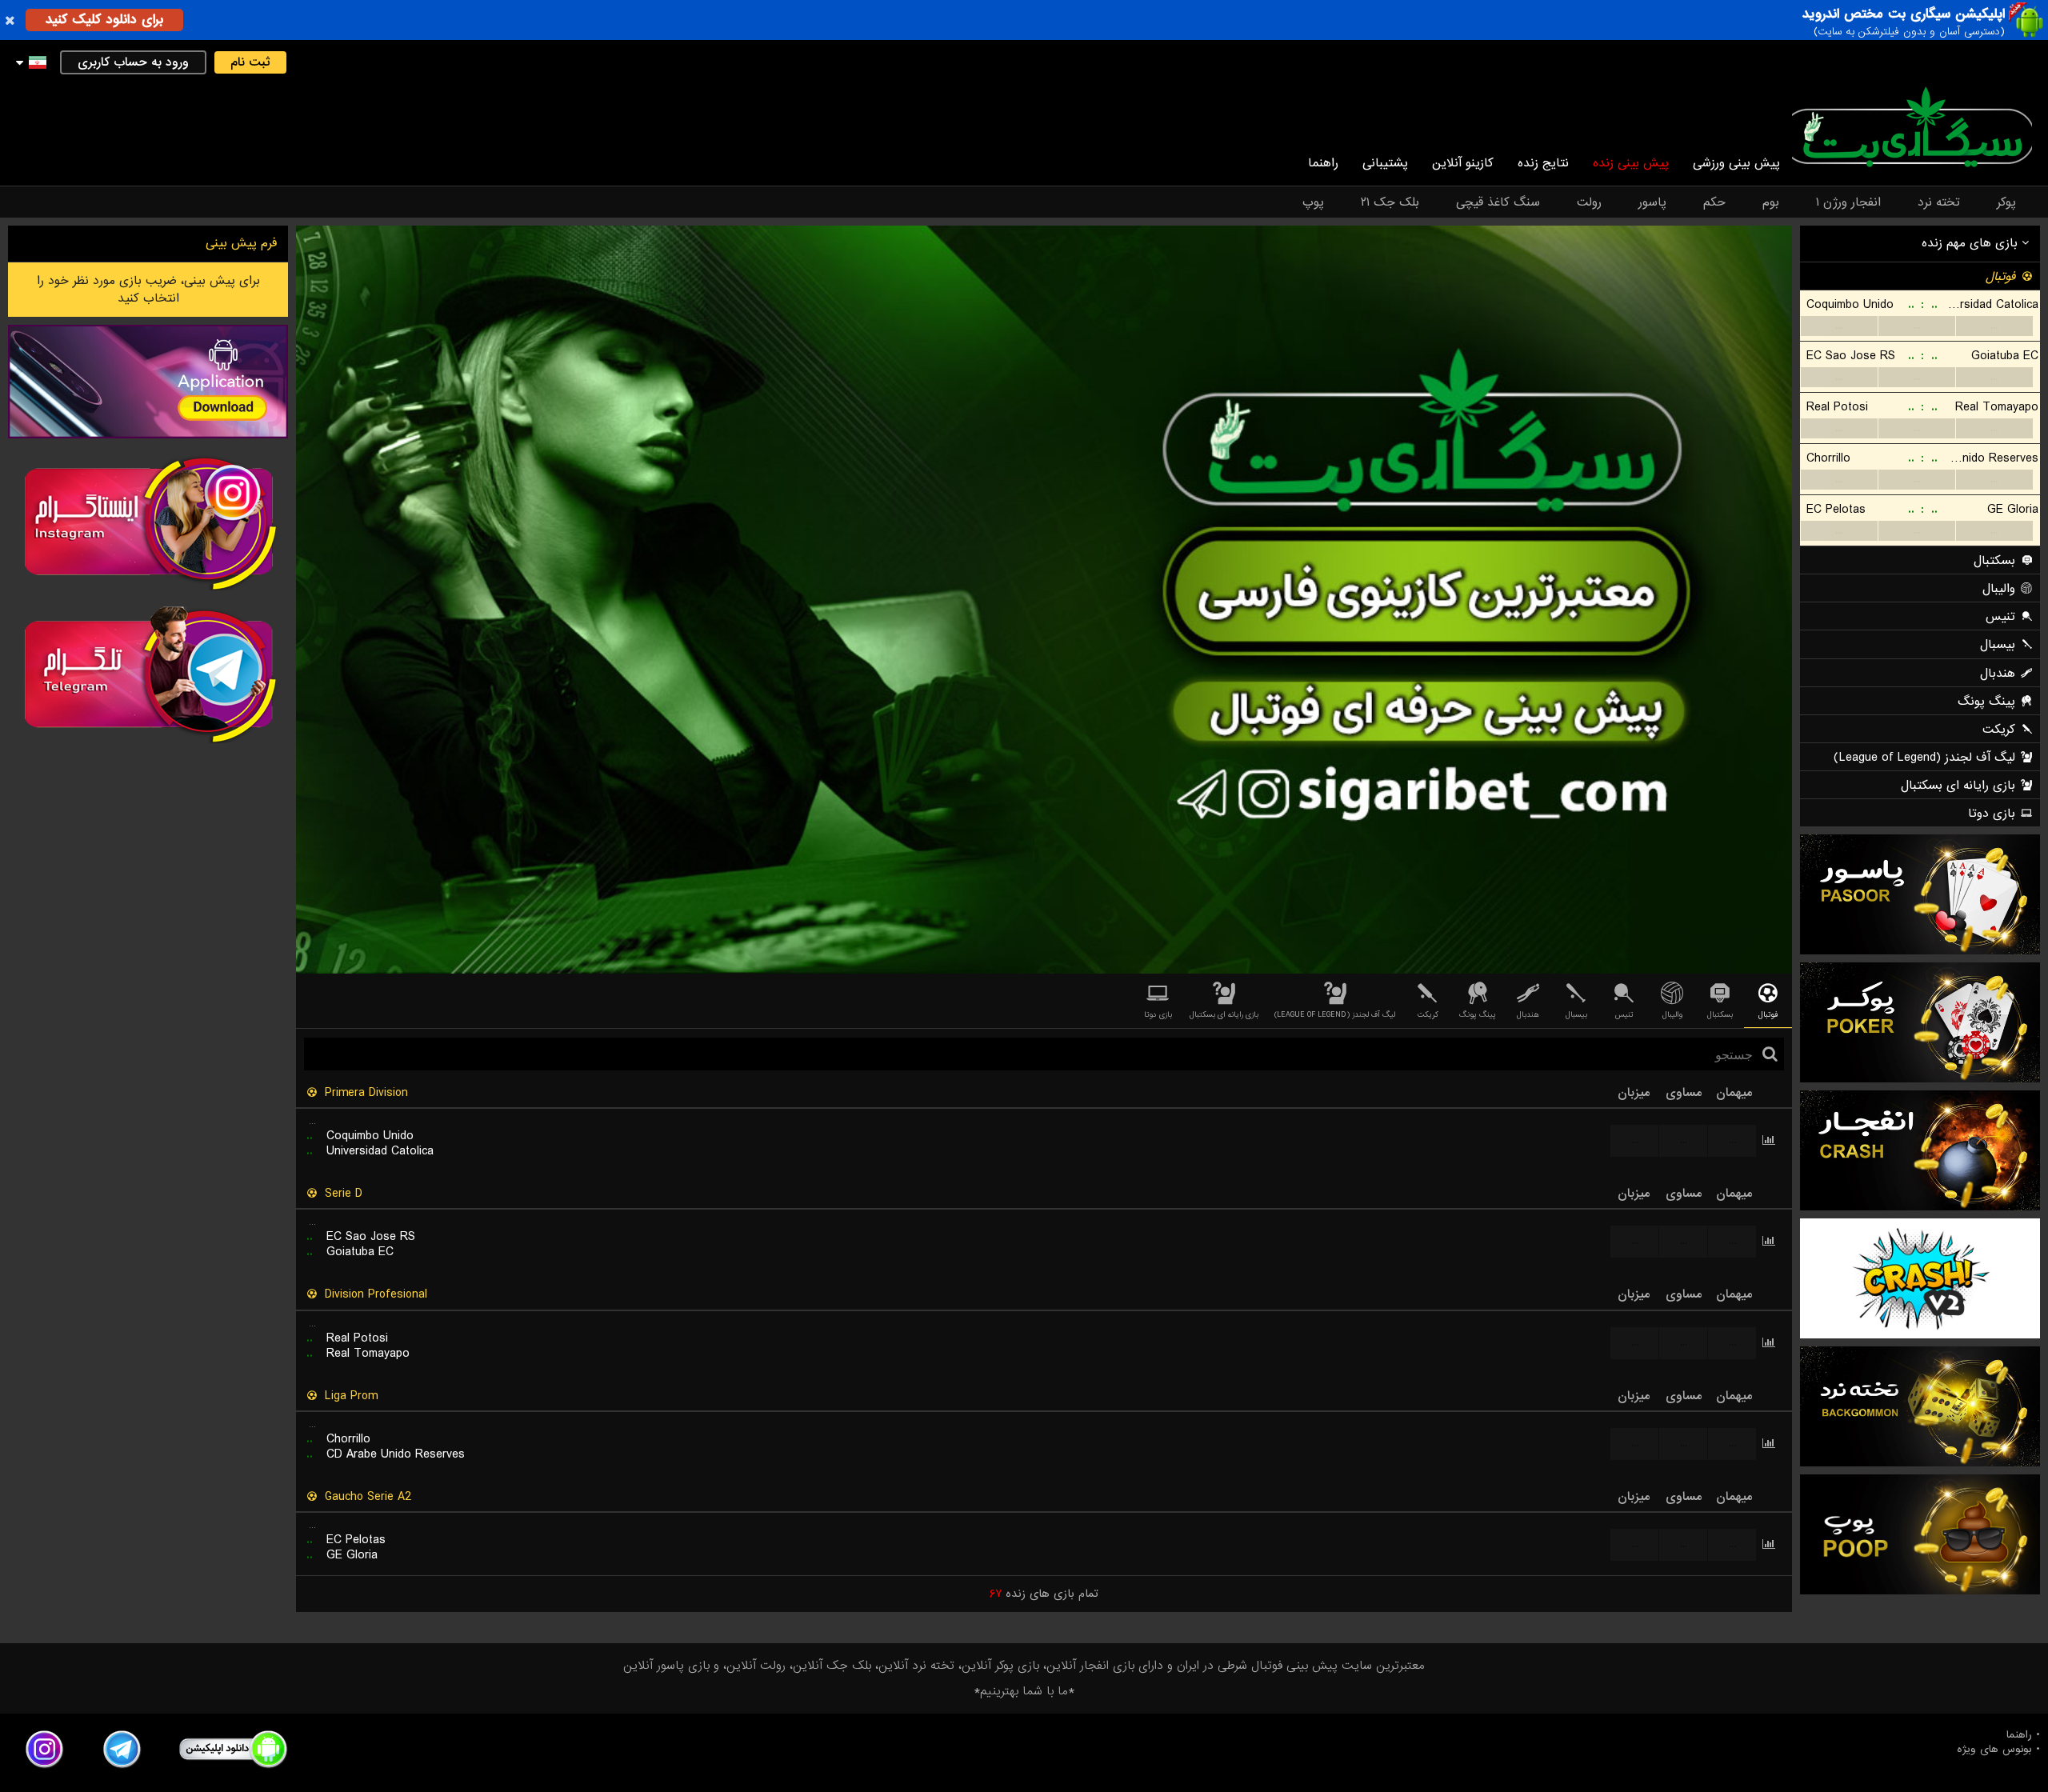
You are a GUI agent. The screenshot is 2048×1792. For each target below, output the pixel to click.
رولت (1589, 202)
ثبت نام (250, 62)
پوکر (2006, 202)
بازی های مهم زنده (1972, 243)
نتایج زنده (1543, 163)
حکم (1714, 202)
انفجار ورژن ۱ (1848, 202)
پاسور (1652, 202)
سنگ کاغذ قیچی (1498, 202)
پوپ (1313, 202)
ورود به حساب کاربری (133, 62)
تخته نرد (1939, 202)
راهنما (1323, 163)
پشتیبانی (1385, 163)
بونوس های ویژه (1994, 1750)
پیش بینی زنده (1631, 163)
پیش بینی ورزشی (1736, 163)
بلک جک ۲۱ (1390, 202)
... (1839, 326)
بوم (1771, 202)
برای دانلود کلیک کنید (104, 20)
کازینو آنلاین (1463, 163)
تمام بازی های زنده (1044, 1594)
